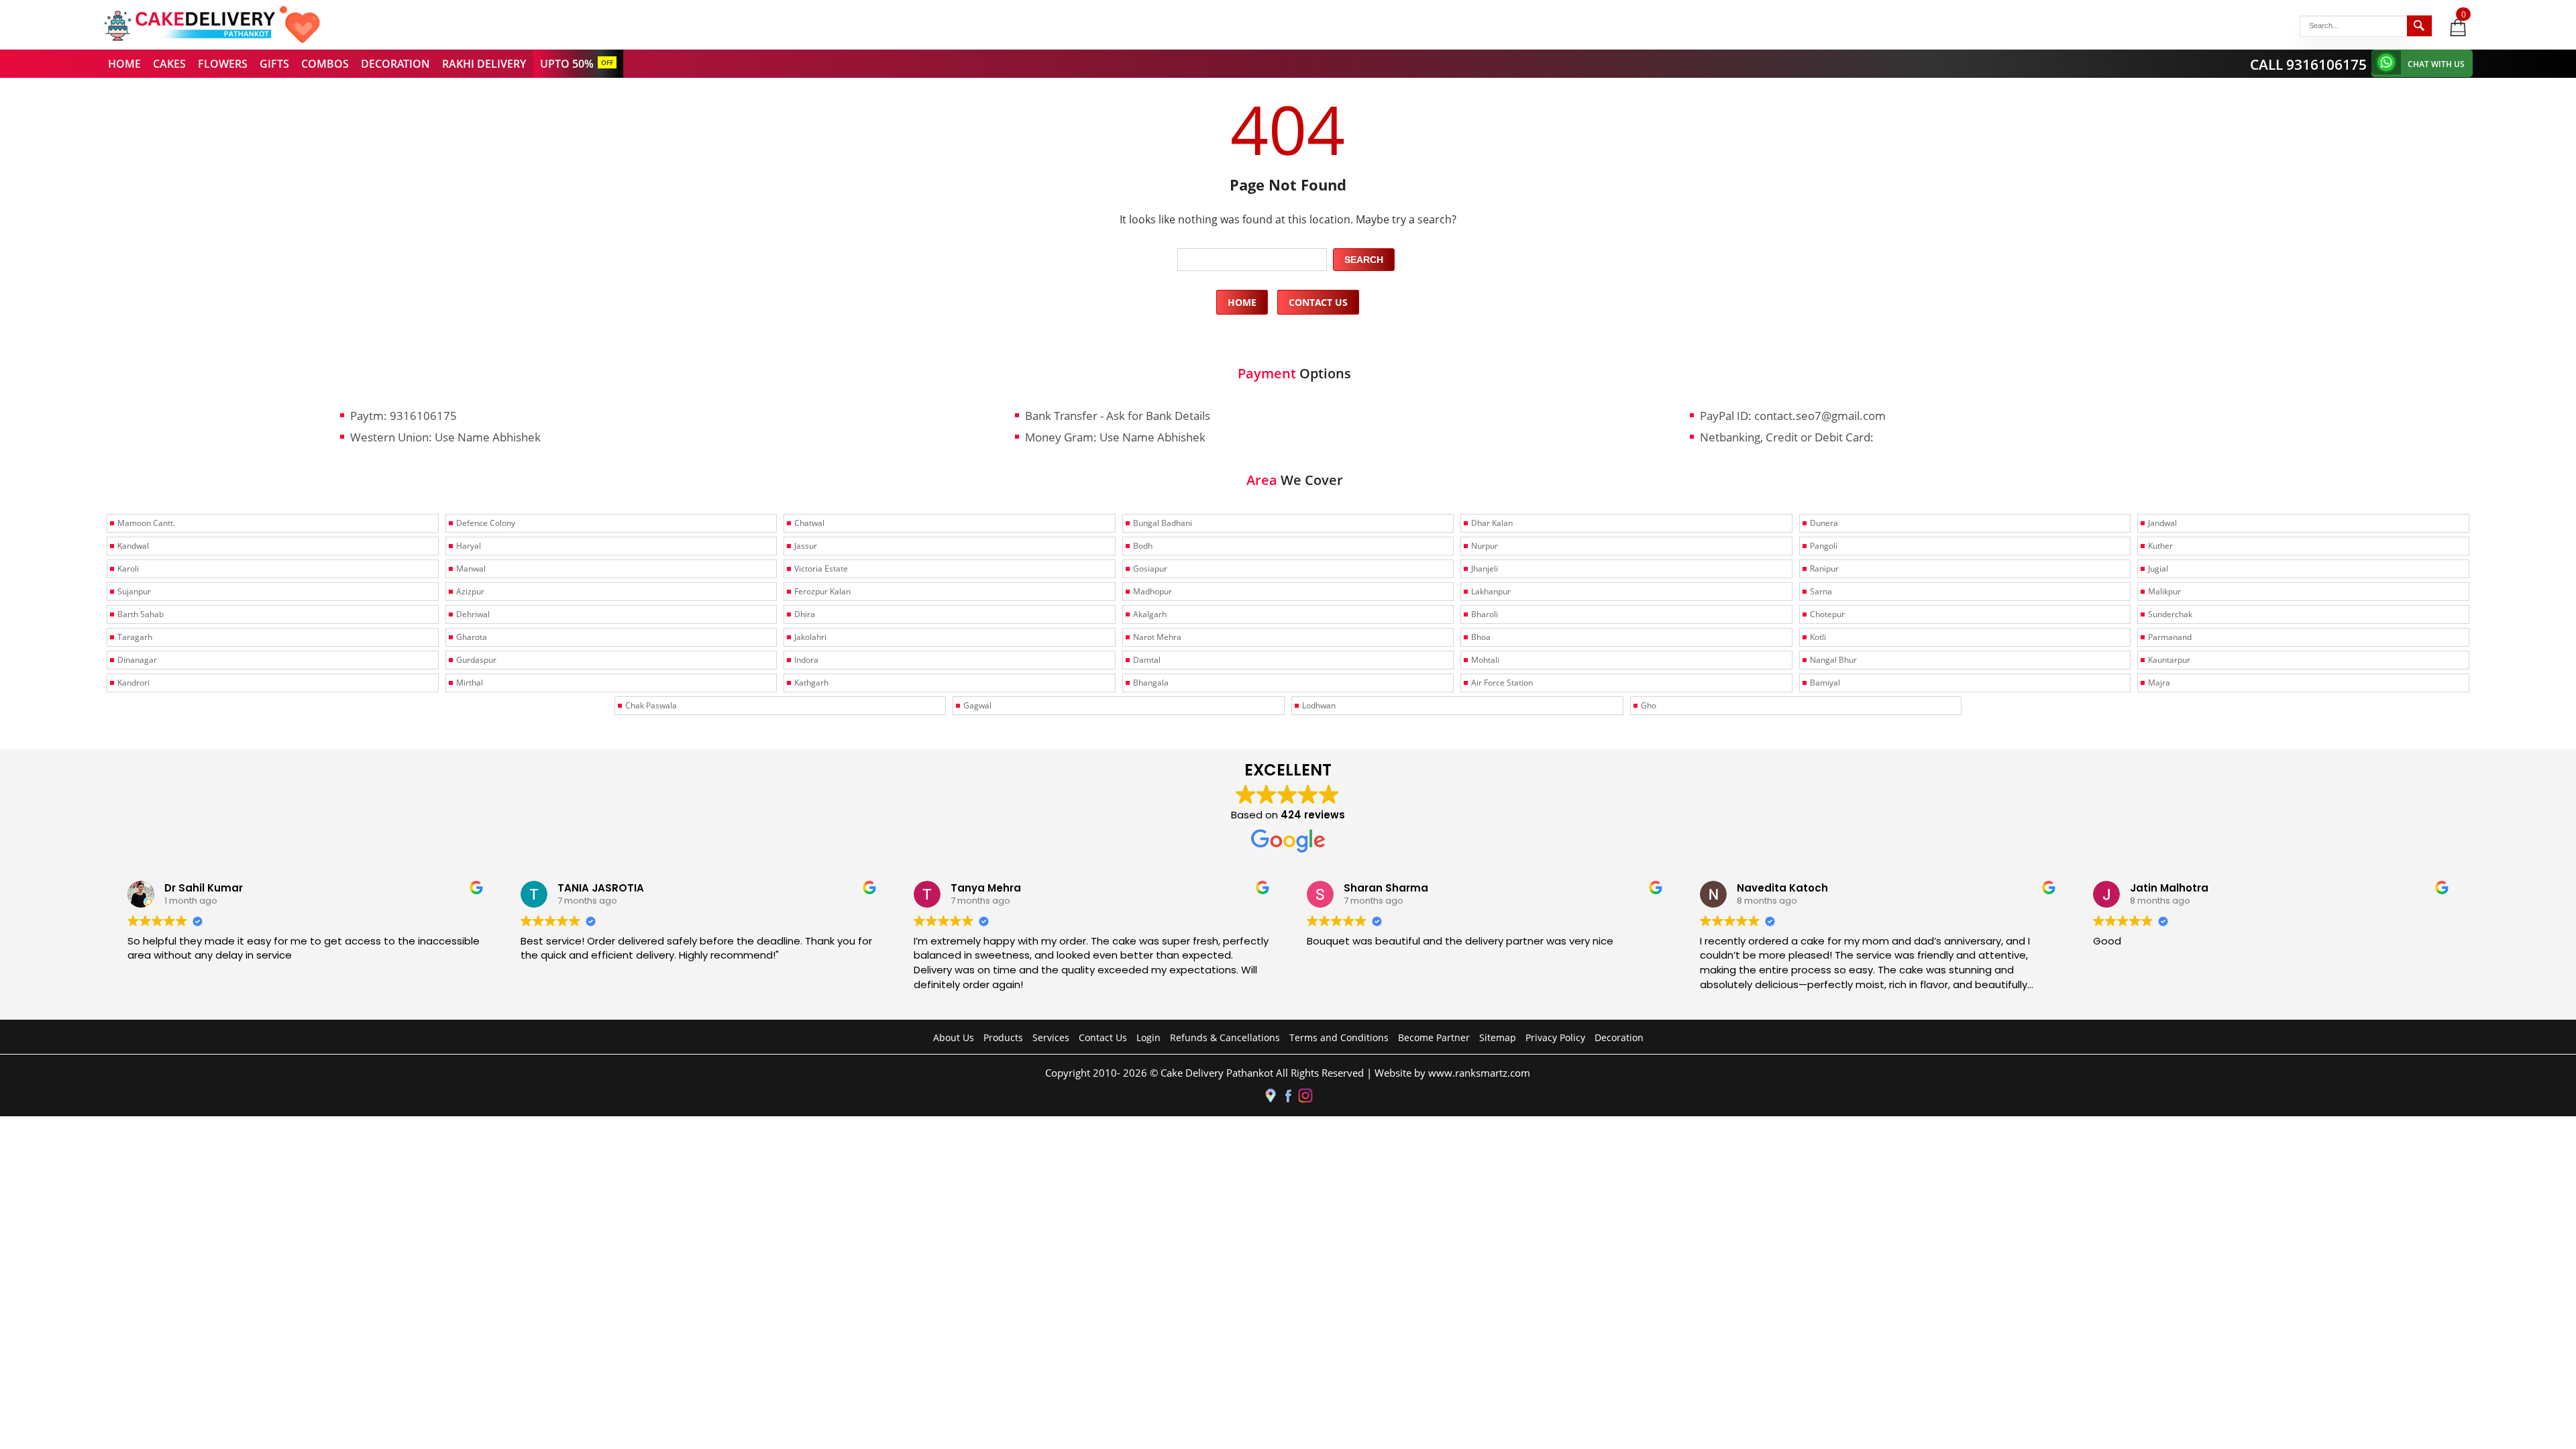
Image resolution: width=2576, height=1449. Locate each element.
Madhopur (1152, 591)
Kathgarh (811, 683)
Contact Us (1318, 302)
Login (1148, 1037)
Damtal (1147, 660)
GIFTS (274, 64)
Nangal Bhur (1833, 660)
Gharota (472, 637)
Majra (2159, 683)
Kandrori (133, 683)
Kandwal (133, 546)
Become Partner (1434, 1037)
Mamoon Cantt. (146, 523)
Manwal (471, 569)
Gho (1649, 705)
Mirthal (470, 683)
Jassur (806, 546)
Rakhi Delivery (484, 64)
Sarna (1821, 591)
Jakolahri (810, 637)
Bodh (1143, 546)
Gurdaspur (476, 660)
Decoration (1619, 1037)
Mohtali (1485, 660)
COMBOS (325, 64)
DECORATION (395, 64)
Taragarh (135, 637)
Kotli (1818, 637)
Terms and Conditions (1339, 1037)
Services (1051, 1037)
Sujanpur (134, 591)
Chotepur (1827, 614)
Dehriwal (473, 614)
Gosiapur (1150, 569)
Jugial (2158, 569)
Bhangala (1151, 683)
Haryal (469, 546)
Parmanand (2170, 637)
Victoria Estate (821, 569)
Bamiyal (1825, 683)
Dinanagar (137, 660)
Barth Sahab (141, 614)
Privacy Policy (1555, 1037)
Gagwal (977, 705)
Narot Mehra (1157, 637)
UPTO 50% (567, 64)
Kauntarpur (2169, 660)
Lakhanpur (1491, 591)
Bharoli (1485, 614)
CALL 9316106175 (2308, 64)
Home (1242, 302)
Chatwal (809, 523)
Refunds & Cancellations (1225, 1037)
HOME (124, 64)
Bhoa (1481, 637)
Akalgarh (1150, 614)
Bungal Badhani (1163, 523)
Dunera (1824, 523)
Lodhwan (1319, 705)
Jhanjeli (1485, 569)
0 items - (2464, 14)
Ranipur (1824, 569)
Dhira (805, 614)
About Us (954, 1037)
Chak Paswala (651, 705)
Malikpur (2164, 591)
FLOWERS (223, 64)
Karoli (128, 569)
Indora (806, 660)
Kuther (2160, 546)
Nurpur (1485, 546)
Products (1003, 1037)
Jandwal (2162, 523)
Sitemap (1498, 1037)
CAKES (169, 64)
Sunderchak (2170, 614)
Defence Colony (486, 523)
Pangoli (1824, 546)
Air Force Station (1502, 683)
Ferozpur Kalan (822, 591)
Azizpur (470, 591)
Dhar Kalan (1492, 523)
